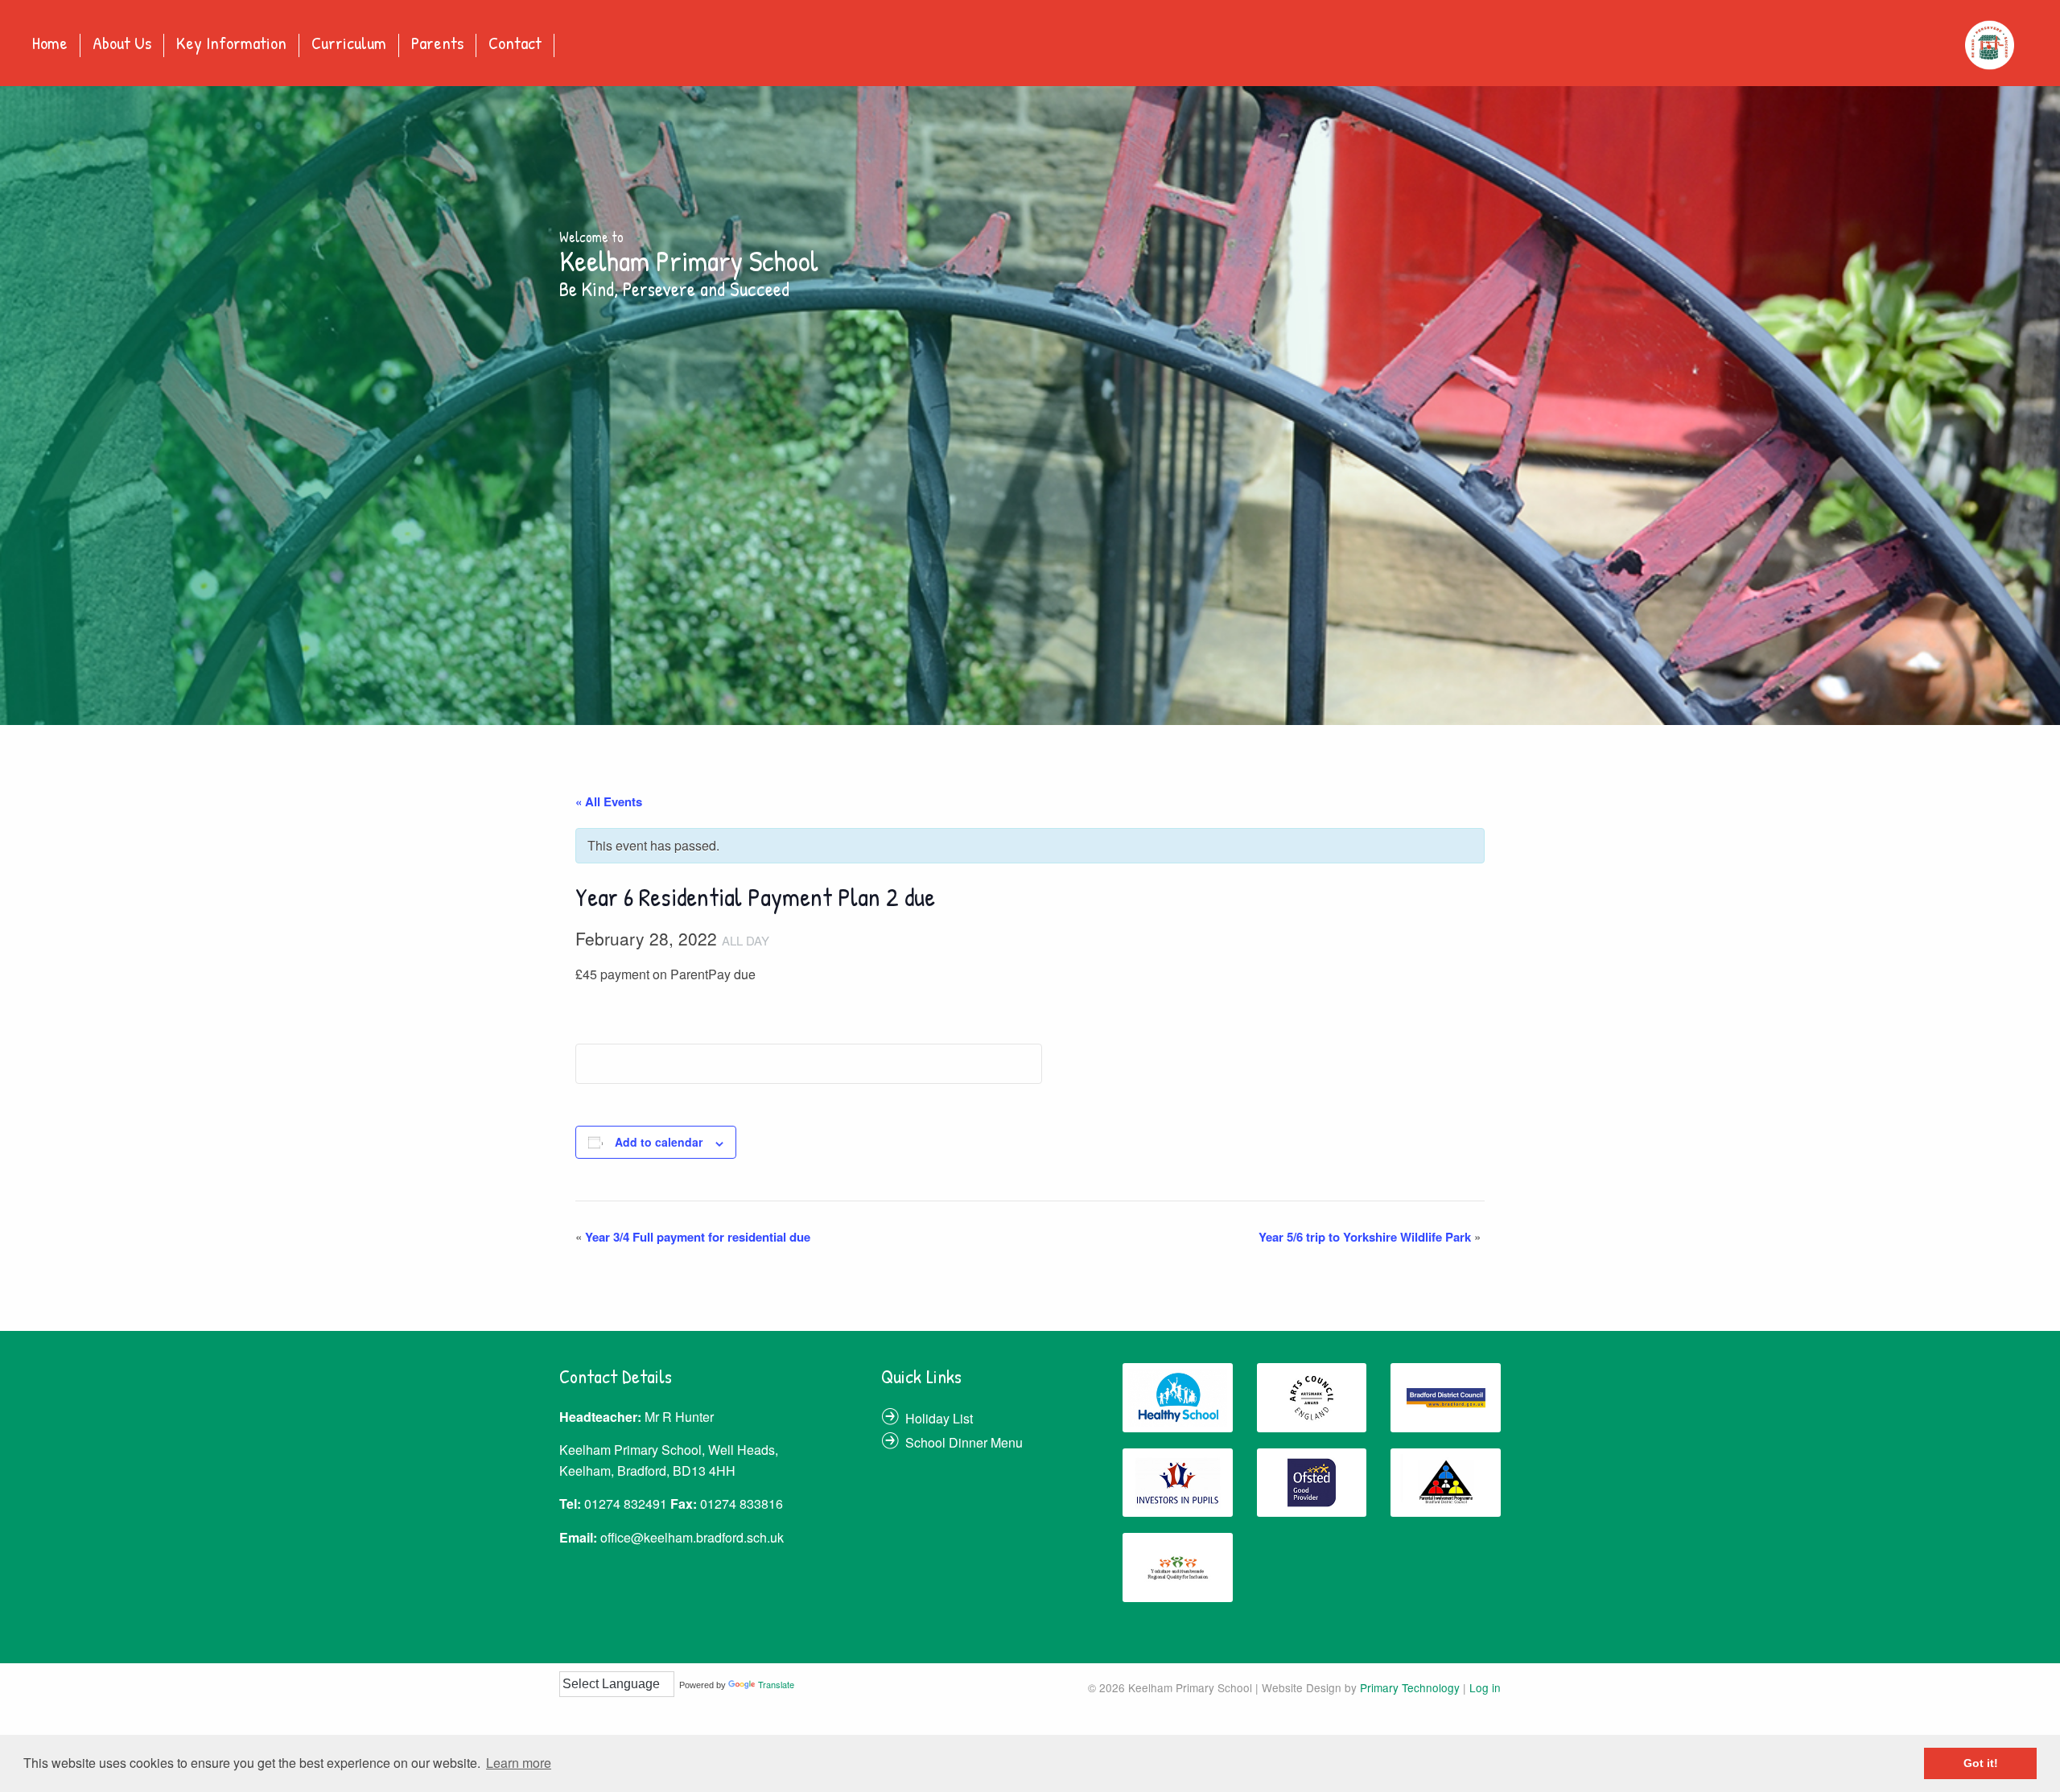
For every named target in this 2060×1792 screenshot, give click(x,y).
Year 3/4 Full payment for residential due (693, 1237)
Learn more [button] (519, 1763)
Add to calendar (659, 1142)
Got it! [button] (1981, 1763)
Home (50, 44)
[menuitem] (50, 45)
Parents (437, 44)
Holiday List (939, 1418)
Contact (515, 44)
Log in (1485, 1687)
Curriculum (349, 44)
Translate (776, 1684)
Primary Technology (1410, 1687)
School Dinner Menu (964, 1442)
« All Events (609, 801)
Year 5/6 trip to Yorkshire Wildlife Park (1370, 1237)
